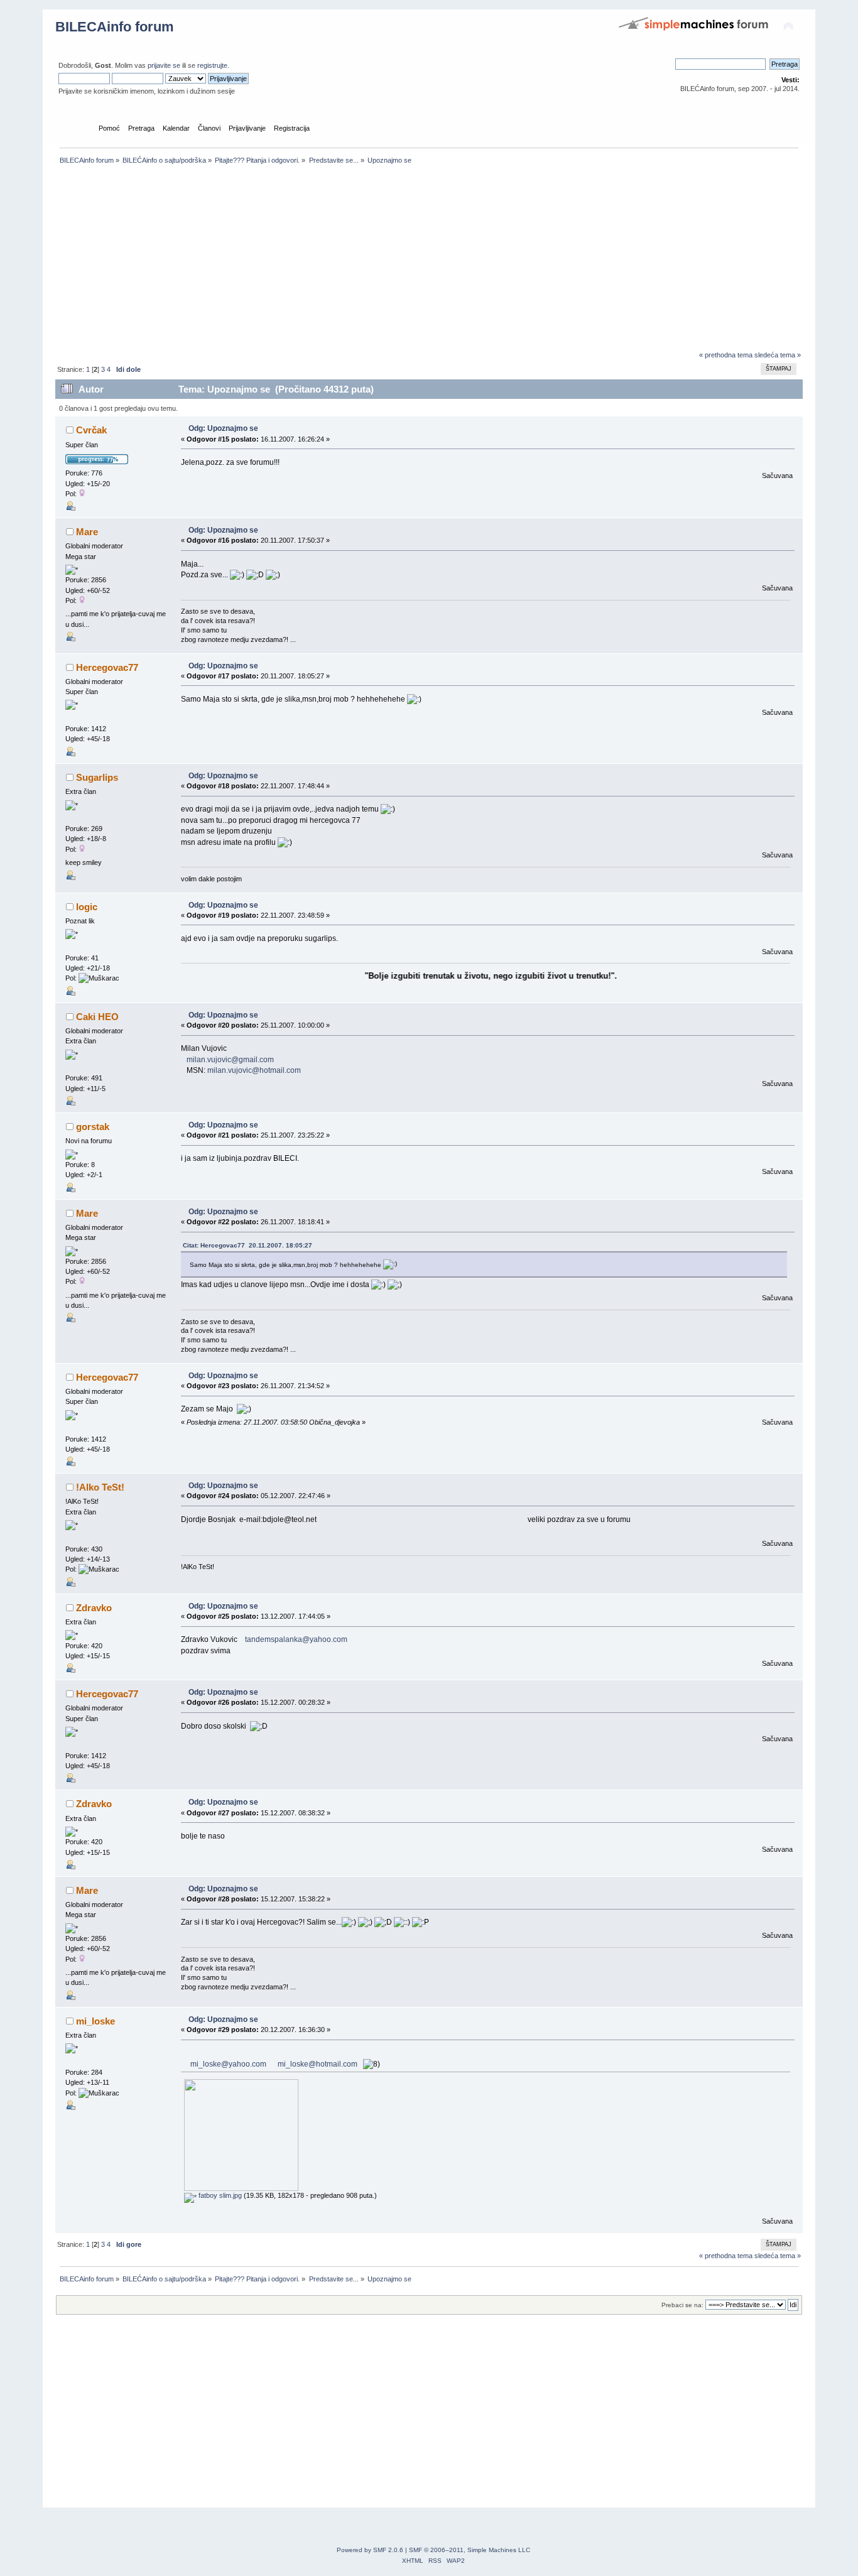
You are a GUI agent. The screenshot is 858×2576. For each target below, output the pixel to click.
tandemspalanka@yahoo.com (296, 1639)
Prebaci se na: (682, 2305)
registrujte (212, 65)
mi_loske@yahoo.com (228, 2064)
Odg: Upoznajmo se (223, 428)
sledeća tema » (778, 355)
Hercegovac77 (107, 667)
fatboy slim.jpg (219, 2195)
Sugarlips (97, 777)
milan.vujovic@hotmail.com (254, 1070)
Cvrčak (91, 430)
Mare (87, 532)
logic (87, 907)
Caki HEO (97, 1017)
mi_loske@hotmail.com (318, 2064)
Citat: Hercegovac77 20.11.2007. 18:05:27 (247, 1245)
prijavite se (164, 65)
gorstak (93, 1127)
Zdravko (94, 1608)
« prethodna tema (726, 355)
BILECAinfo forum (115, 27)
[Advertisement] (429, 261)
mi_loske (95, 2021)
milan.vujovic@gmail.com (230, 1060)
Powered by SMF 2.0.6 (370, 2550)
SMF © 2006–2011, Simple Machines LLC (470, 2550)
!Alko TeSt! (100, 1487)
